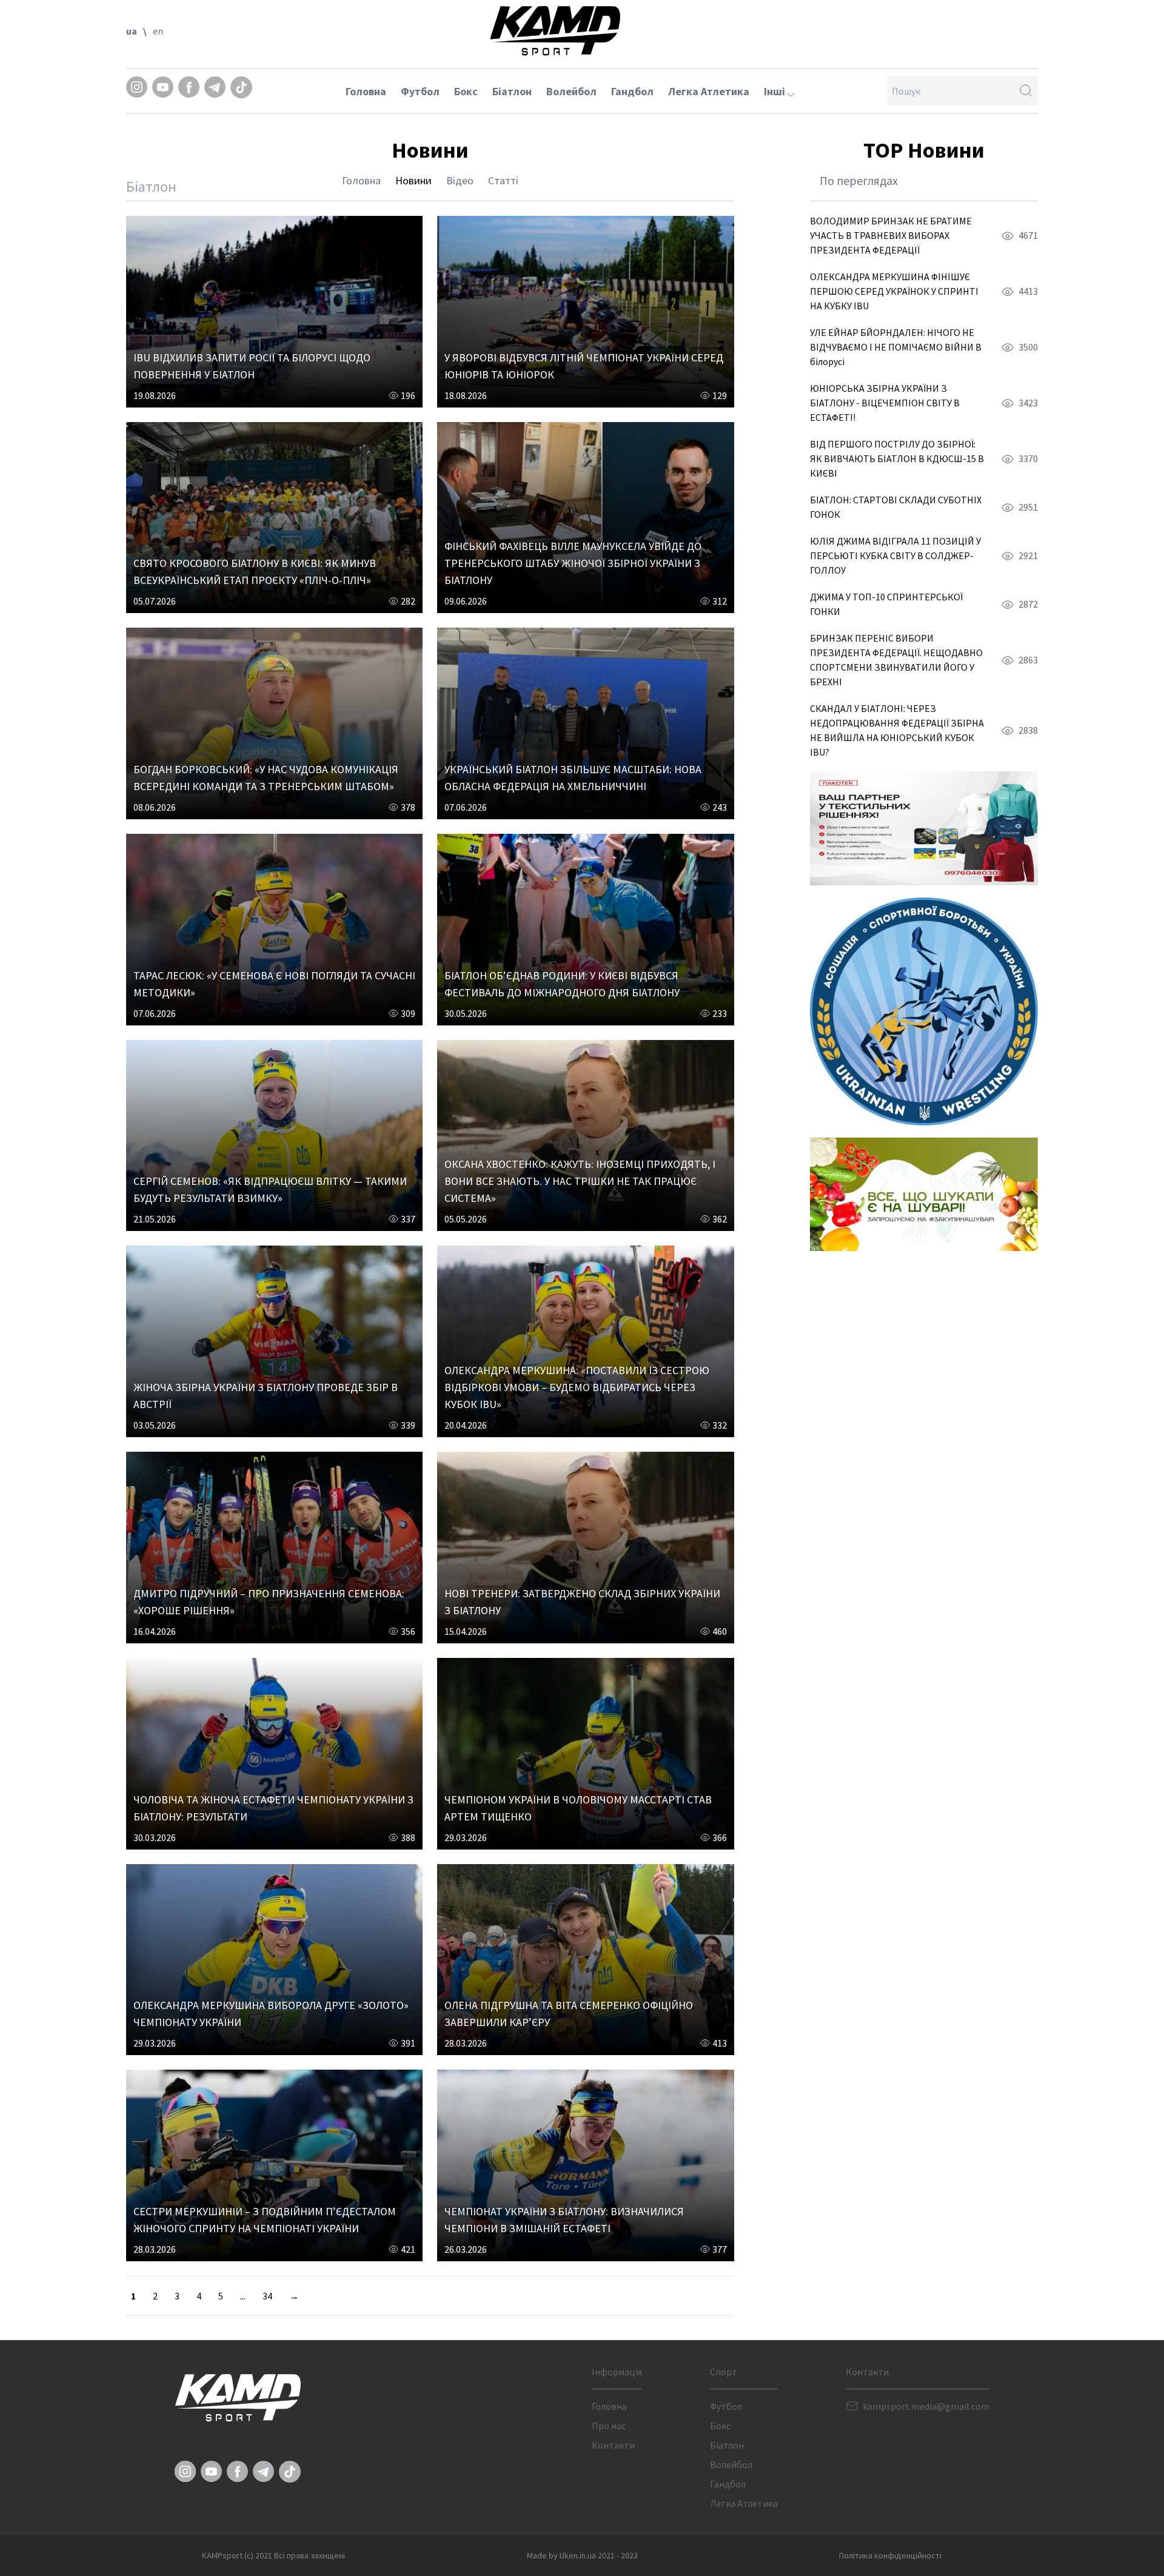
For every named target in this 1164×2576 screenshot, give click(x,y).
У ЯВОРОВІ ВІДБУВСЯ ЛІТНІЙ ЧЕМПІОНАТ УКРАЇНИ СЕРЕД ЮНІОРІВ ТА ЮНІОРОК (584, 366)
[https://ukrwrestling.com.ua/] (924, 1011)
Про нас (609, 2426)
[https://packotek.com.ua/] (924, 828)
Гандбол (632, 91)
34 (267, 2296)
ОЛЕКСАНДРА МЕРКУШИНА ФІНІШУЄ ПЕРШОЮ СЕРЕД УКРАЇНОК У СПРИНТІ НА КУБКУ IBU (894, 291)
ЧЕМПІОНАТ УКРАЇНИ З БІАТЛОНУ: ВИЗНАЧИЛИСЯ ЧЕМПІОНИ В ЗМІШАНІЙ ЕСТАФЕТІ (564, 2220)
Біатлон (512, 91)
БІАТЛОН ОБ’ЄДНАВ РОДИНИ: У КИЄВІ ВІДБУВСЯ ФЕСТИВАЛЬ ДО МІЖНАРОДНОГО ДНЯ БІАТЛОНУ (562, 984)
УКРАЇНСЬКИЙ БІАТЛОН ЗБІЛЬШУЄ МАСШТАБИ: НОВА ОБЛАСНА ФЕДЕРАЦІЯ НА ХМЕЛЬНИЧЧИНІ (573, 778)
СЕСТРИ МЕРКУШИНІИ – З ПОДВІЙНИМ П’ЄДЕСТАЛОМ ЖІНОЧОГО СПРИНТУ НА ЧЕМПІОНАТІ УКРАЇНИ (265, 2220)
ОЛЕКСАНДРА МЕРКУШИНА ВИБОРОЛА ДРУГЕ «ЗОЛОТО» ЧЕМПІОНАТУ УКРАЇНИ (271, 2014)
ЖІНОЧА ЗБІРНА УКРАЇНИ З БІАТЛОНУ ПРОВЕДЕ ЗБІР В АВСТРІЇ (266, 1396)
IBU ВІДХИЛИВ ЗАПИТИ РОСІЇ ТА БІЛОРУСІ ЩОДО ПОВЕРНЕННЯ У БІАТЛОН (252, 366)
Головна (366, 91)
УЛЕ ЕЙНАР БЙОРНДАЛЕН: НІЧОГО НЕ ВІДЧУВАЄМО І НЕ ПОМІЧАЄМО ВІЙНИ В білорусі (896, 347)
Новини (413, 180)
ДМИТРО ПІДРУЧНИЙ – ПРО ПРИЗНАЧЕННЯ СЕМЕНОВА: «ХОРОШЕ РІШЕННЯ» (269, 1602)
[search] (1026, 91)
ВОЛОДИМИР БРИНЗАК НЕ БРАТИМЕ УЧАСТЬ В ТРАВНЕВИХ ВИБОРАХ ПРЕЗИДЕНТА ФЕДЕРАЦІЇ (891, 235)
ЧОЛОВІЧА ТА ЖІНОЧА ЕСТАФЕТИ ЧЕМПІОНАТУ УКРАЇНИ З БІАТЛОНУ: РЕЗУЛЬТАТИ (273, 1808)
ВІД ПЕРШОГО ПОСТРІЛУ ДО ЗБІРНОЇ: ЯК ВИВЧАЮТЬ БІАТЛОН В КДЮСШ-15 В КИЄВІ (897, 458)
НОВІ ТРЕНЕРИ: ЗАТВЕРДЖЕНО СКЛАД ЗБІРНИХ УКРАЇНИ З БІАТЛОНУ (582, 1602)
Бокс (466, 91)
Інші (776, 91)
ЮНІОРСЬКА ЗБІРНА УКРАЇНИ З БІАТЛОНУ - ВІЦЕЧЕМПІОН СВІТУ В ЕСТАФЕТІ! (885, 403)
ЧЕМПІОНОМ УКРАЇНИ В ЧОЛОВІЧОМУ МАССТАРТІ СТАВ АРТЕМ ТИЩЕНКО (578, 1808)
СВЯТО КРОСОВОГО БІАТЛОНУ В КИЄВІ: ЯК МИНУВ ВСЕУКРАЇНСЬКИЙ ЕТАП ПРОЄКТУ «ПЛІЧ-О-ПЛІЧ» (255, 572)
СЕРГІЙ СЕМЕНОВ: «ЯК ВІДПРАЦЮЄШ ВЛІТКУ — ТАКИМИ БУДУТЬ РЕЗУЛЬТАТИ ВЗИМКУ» (270, 1189)
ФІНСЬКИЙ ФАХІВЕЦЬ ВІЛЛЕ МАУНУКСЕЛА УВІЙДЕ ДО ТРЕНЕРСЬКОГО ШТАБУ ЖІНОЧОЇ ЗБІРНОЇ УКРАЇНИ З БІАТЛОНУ (573, 563)
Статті (503, 180)
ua (132, 31)
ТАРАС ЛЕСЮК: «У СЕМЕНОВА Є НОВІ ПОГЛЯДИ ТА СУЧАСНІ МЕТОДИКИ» (274, 984)
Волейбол (571, 91)
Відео (460, 180)
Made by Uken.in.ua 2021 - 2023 (582, 2555)
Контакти (613, 2445)
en (158, 31)
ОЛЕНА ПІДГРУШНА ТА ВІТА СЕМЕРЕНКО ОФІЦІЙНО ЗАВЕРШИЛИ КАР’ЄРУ (569, 2014)
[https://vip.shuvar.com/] (924, 1194)
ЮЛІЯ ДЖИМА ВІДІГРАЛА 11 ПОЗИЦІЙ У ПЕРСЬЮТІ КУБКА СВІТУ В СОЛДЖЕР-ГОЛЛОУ (895, 555)
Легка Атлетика (709, 91)
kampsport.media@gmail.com (926, 2406)
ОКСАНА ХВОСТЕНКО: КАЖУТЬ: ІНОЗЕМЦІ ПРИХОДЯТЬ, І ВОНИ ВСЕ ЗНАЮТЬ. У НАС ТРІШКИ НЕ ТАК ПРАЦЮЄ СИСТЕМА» (580, 1181)
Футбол (420, 91)
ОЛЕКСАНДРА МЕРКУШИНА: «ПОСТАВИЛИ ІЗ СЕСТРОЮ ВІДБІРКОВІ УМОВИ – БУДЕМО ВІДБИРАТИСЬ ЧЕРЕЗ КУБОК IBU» (577, 1387)
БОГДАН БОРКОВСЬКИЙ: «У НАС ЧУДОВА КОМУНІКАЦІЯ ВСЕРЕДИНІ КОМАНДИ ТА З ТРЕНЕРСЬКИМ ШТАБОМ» (266, 778)
